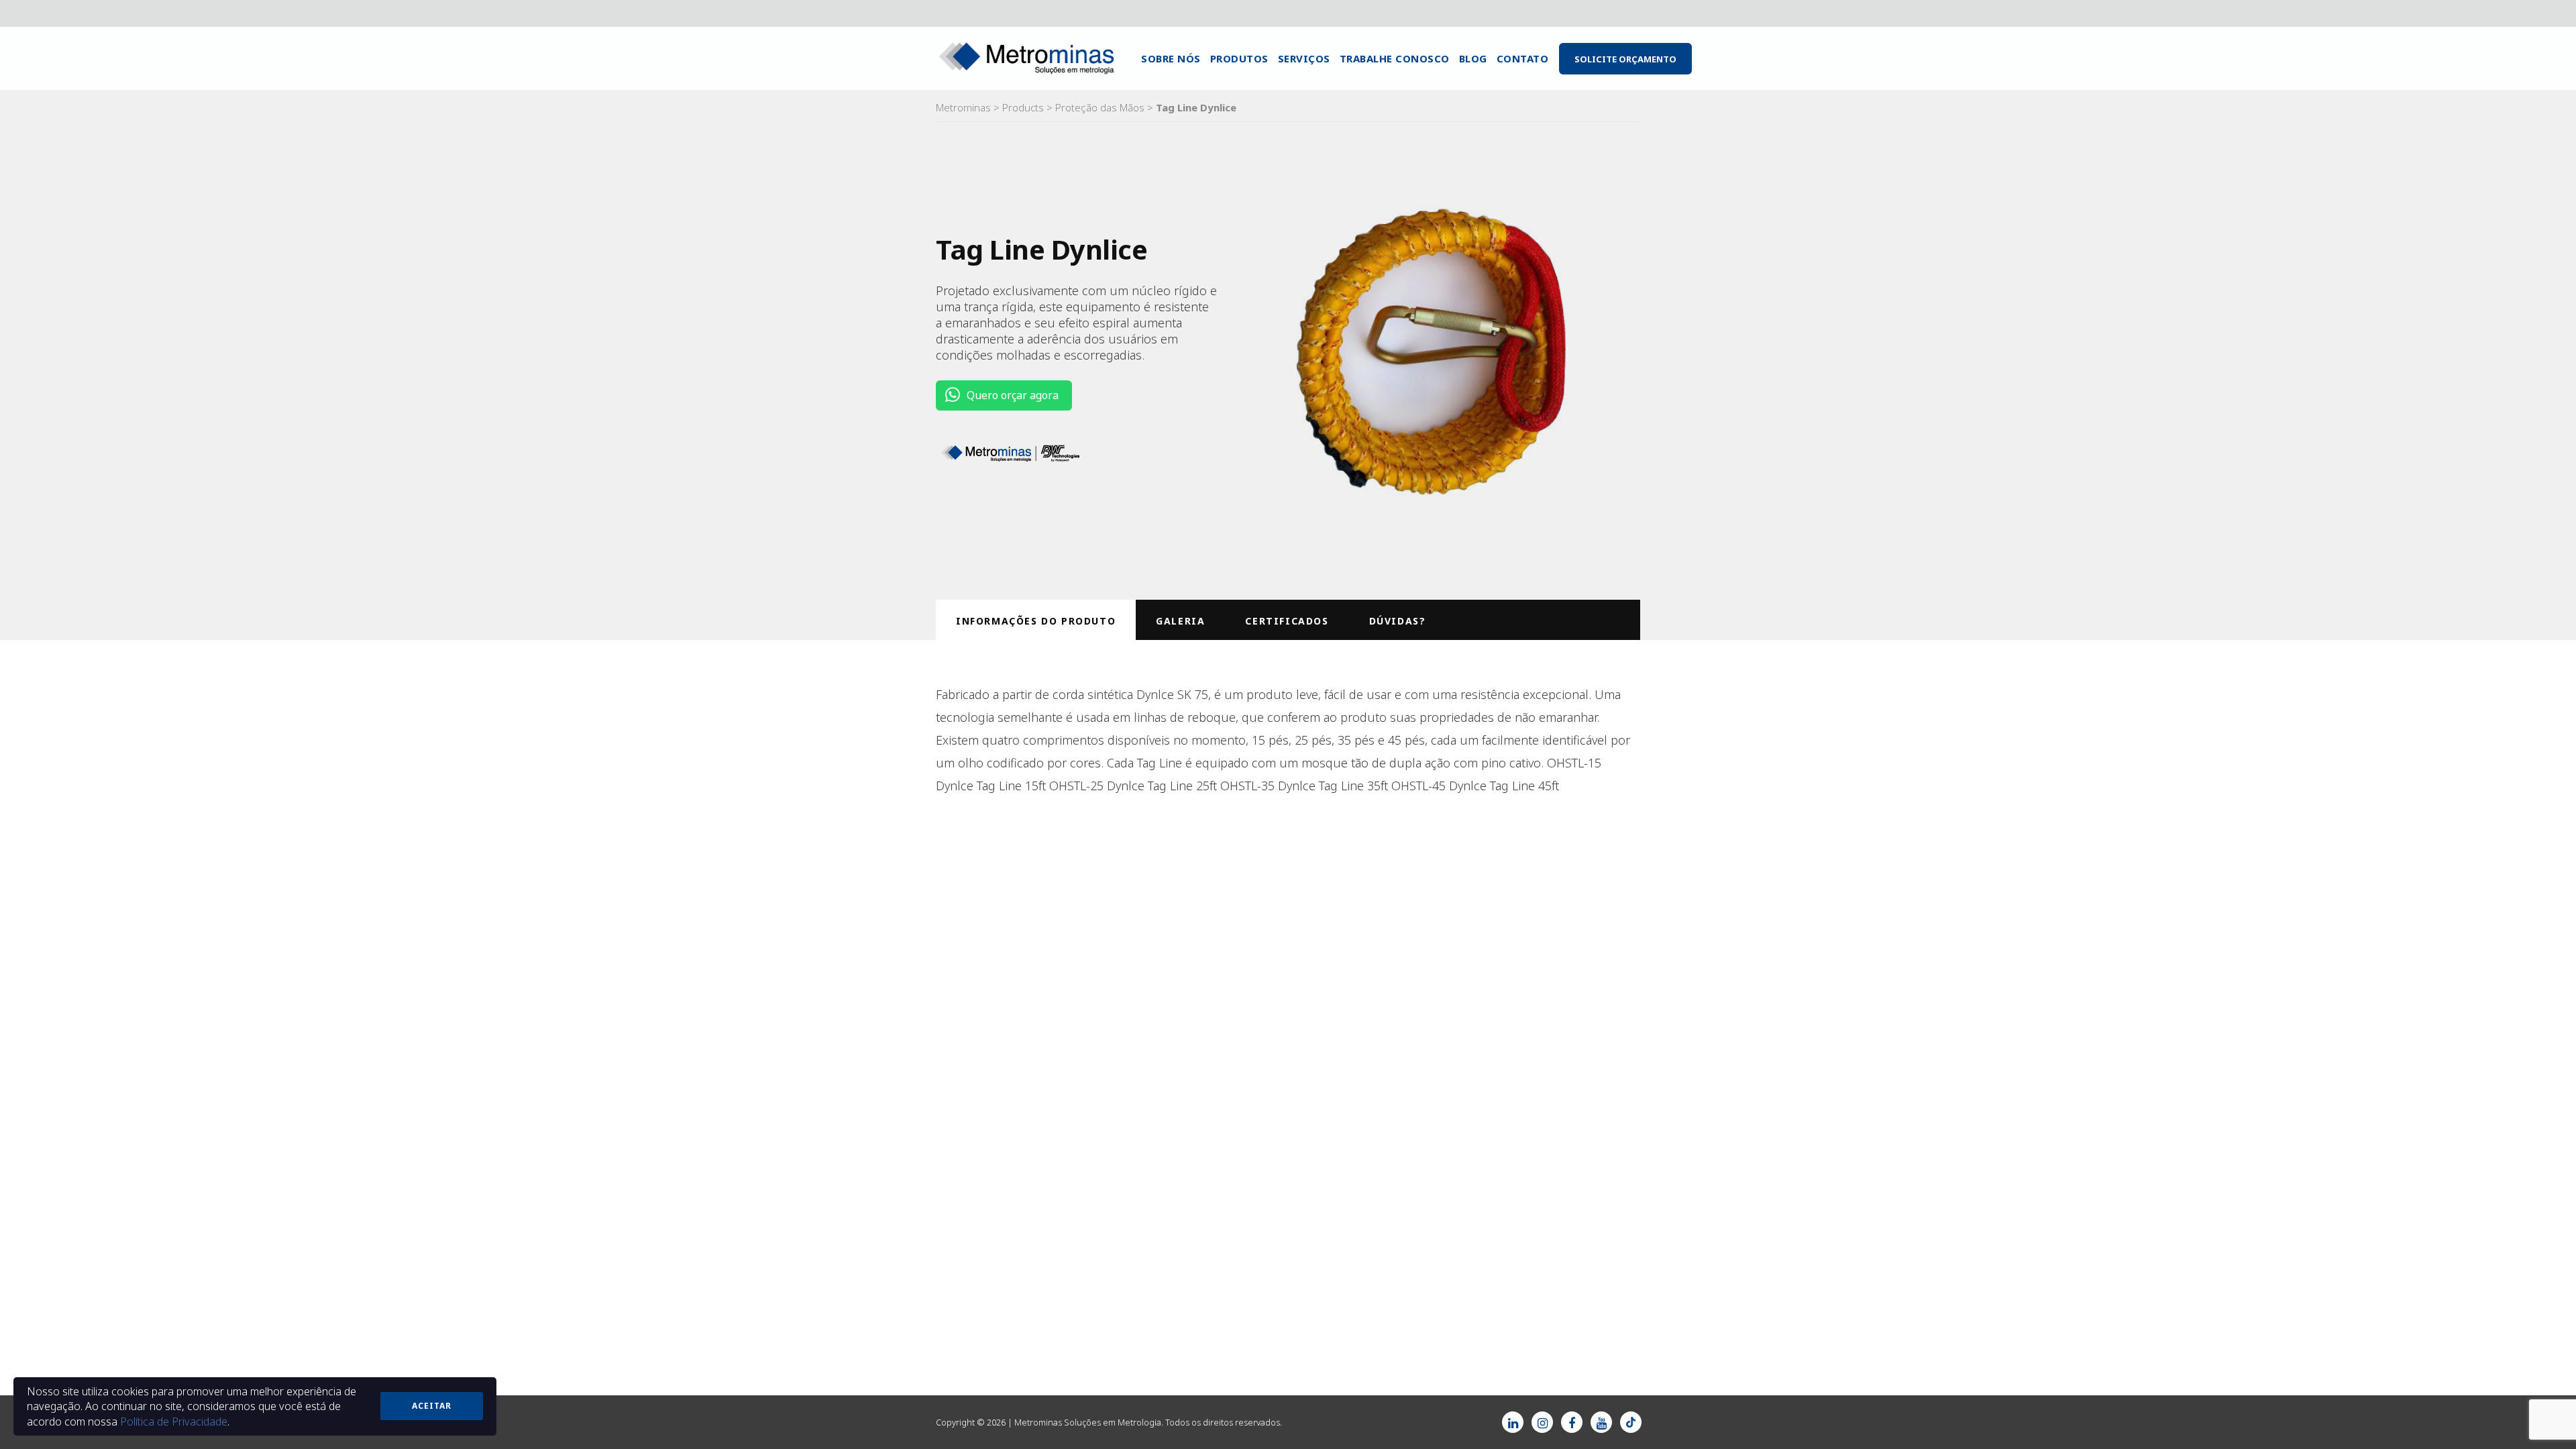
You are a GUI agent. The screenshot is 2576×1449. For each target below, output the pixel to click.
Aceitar (432, 1406)
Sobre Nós (1171, 58)
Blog (1473, 58)
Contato (1523, 58)
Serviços (1304, 58)
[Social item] (1513, 1422)
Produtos (1239, 58)
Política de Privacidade (174, 1421)
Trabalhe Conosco (1395, 58)
